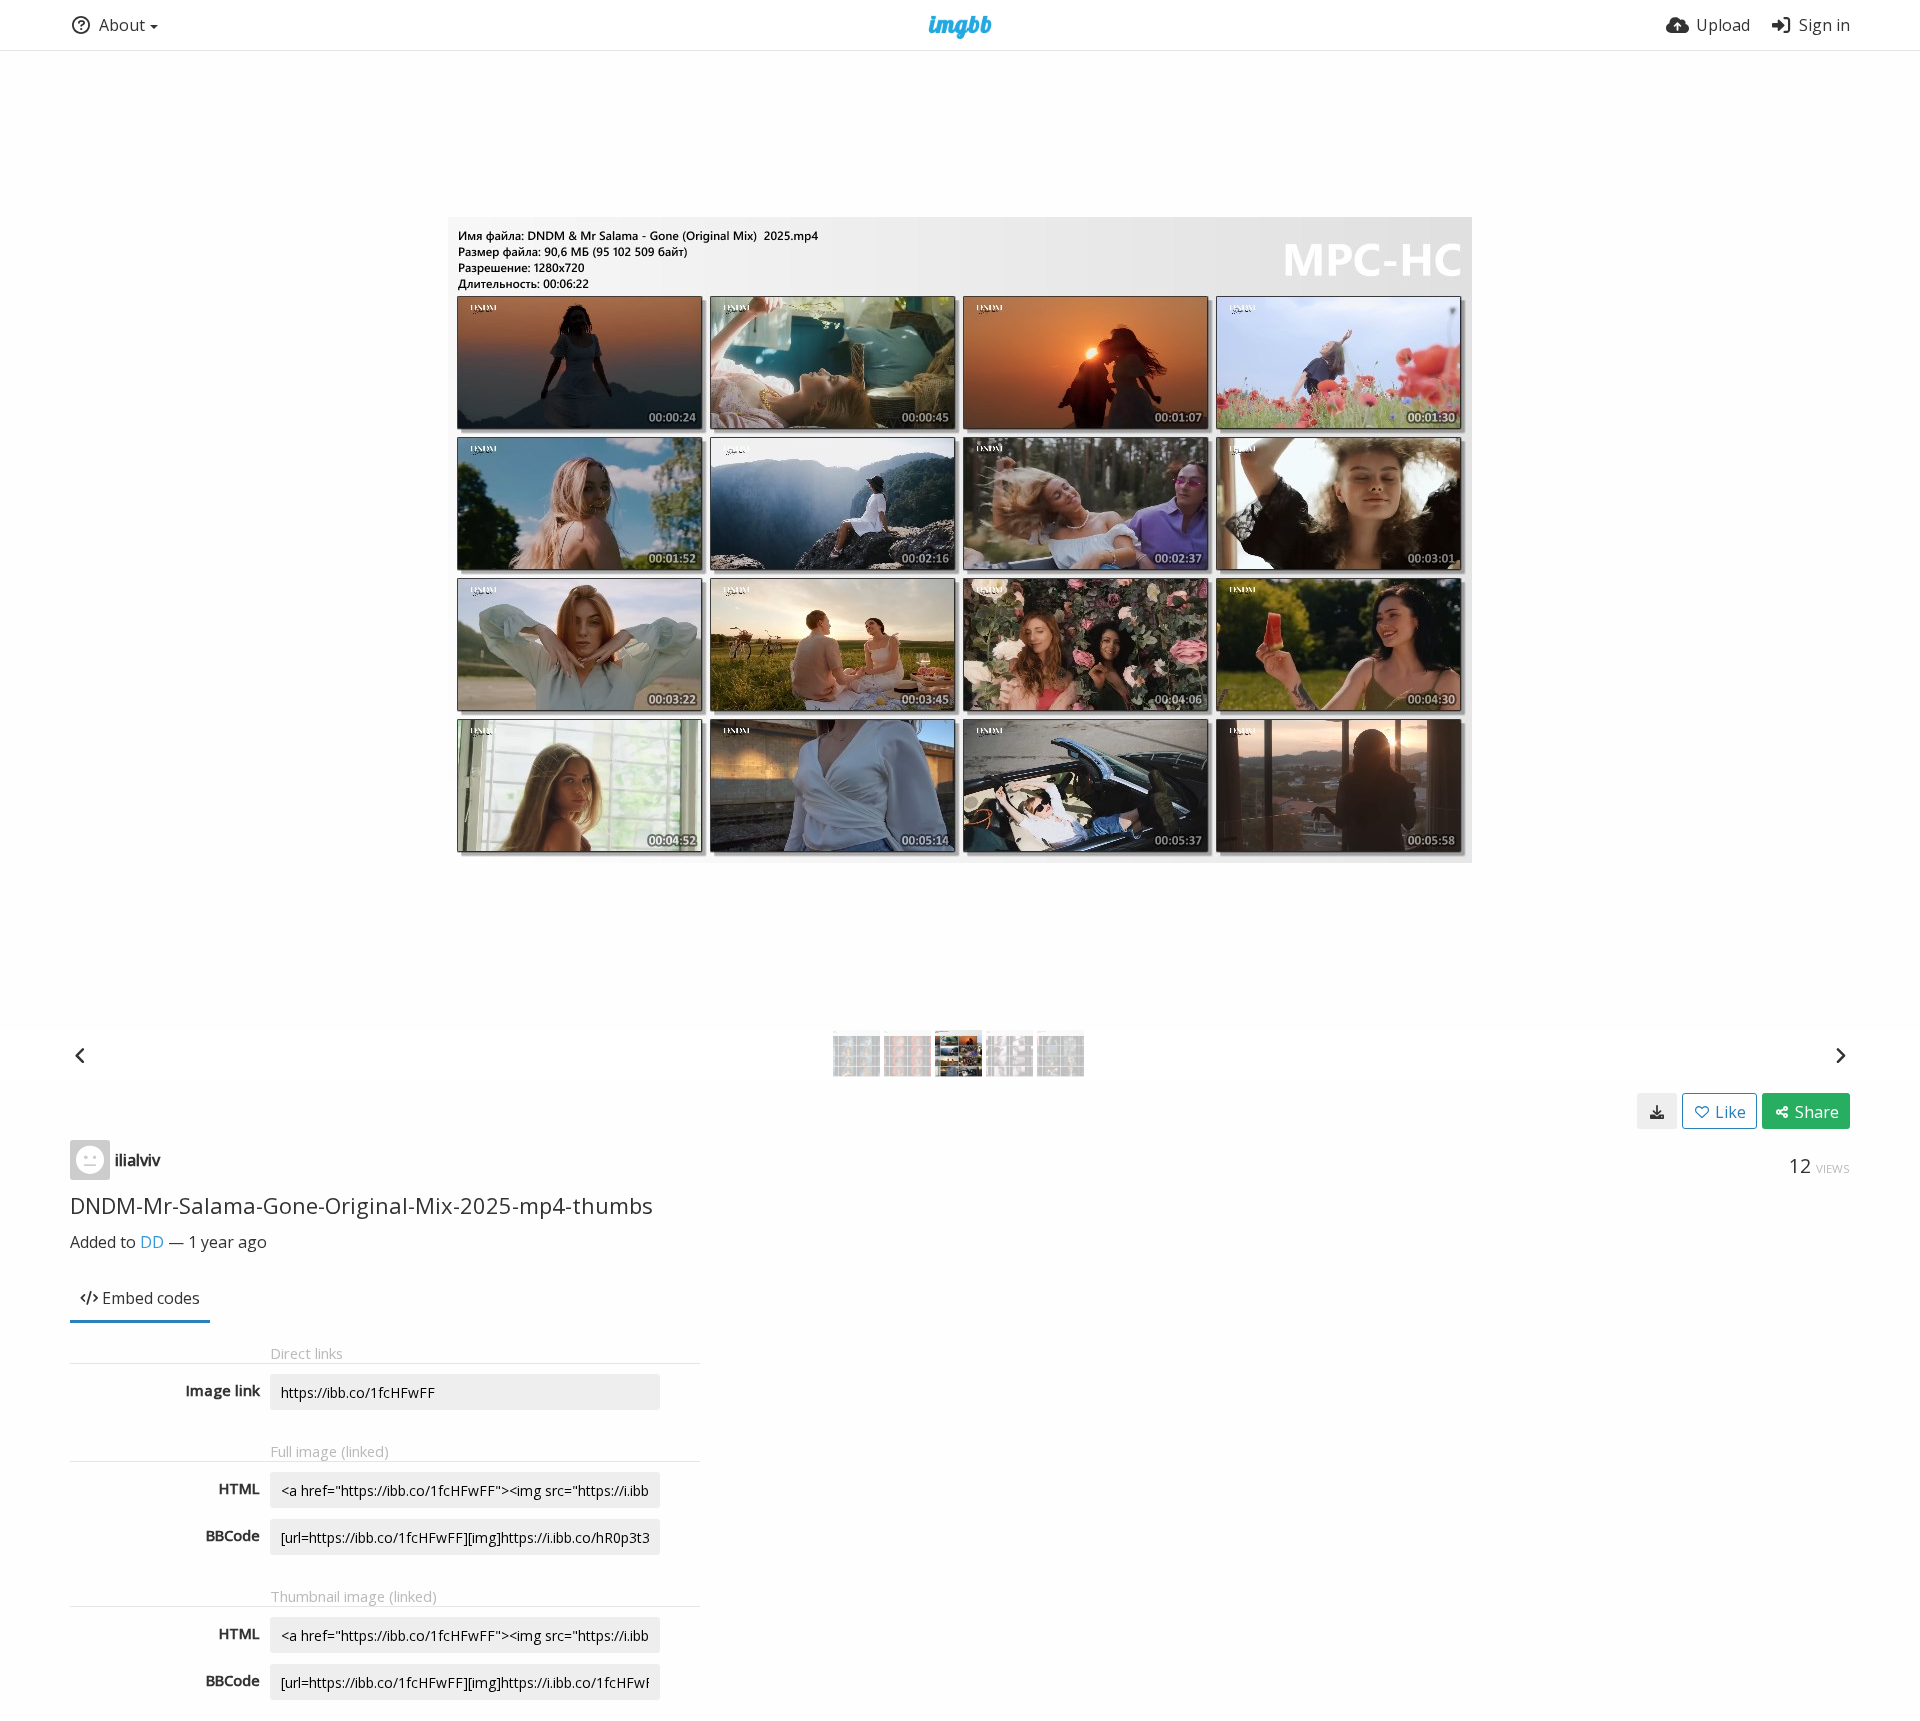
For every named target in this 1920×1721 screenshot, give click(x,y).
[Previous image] (80, 1055)
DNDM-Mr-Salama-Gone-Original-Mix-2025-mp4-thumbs (361, 1205)
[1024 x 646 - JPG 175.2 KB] (1657, 1111)
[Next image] (1840, 1055)
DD (152, 1242)
